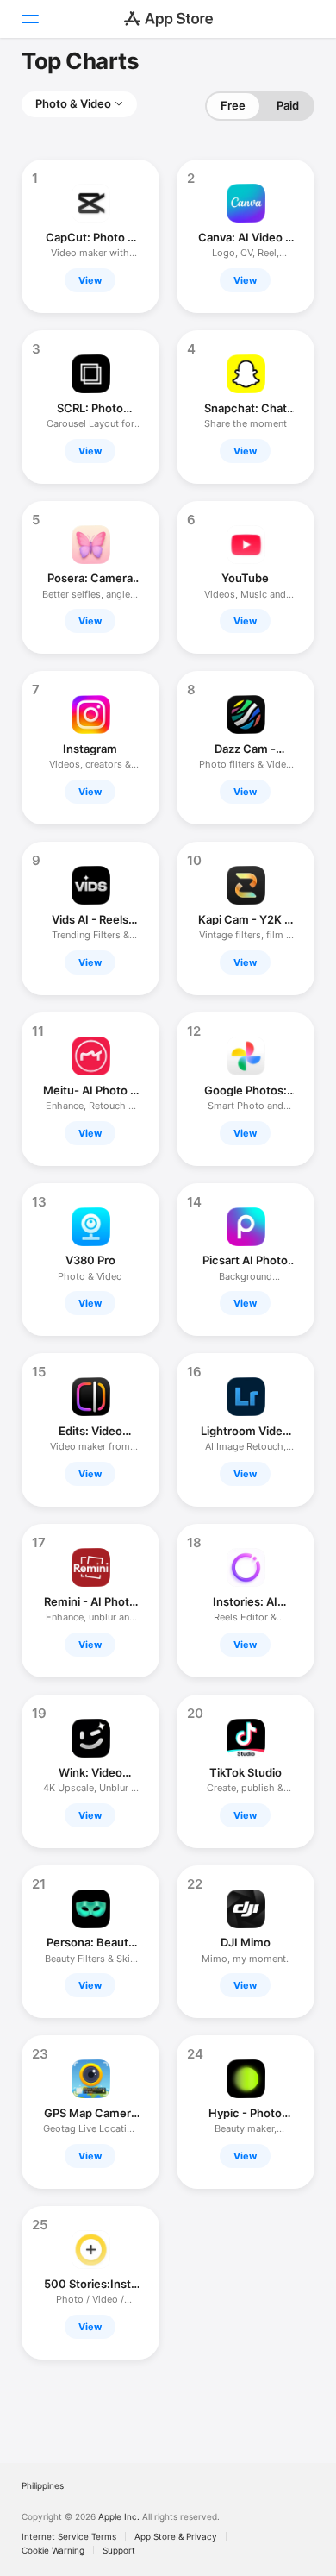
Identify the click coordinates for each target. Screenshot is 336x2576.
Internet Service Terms (69, 2536)
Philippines (43, 2485)
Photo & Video (73, 103)
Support (119, 2550)
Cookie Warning (53, 2550)
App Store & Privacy (176, 2536)
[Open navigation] (29, 19)
